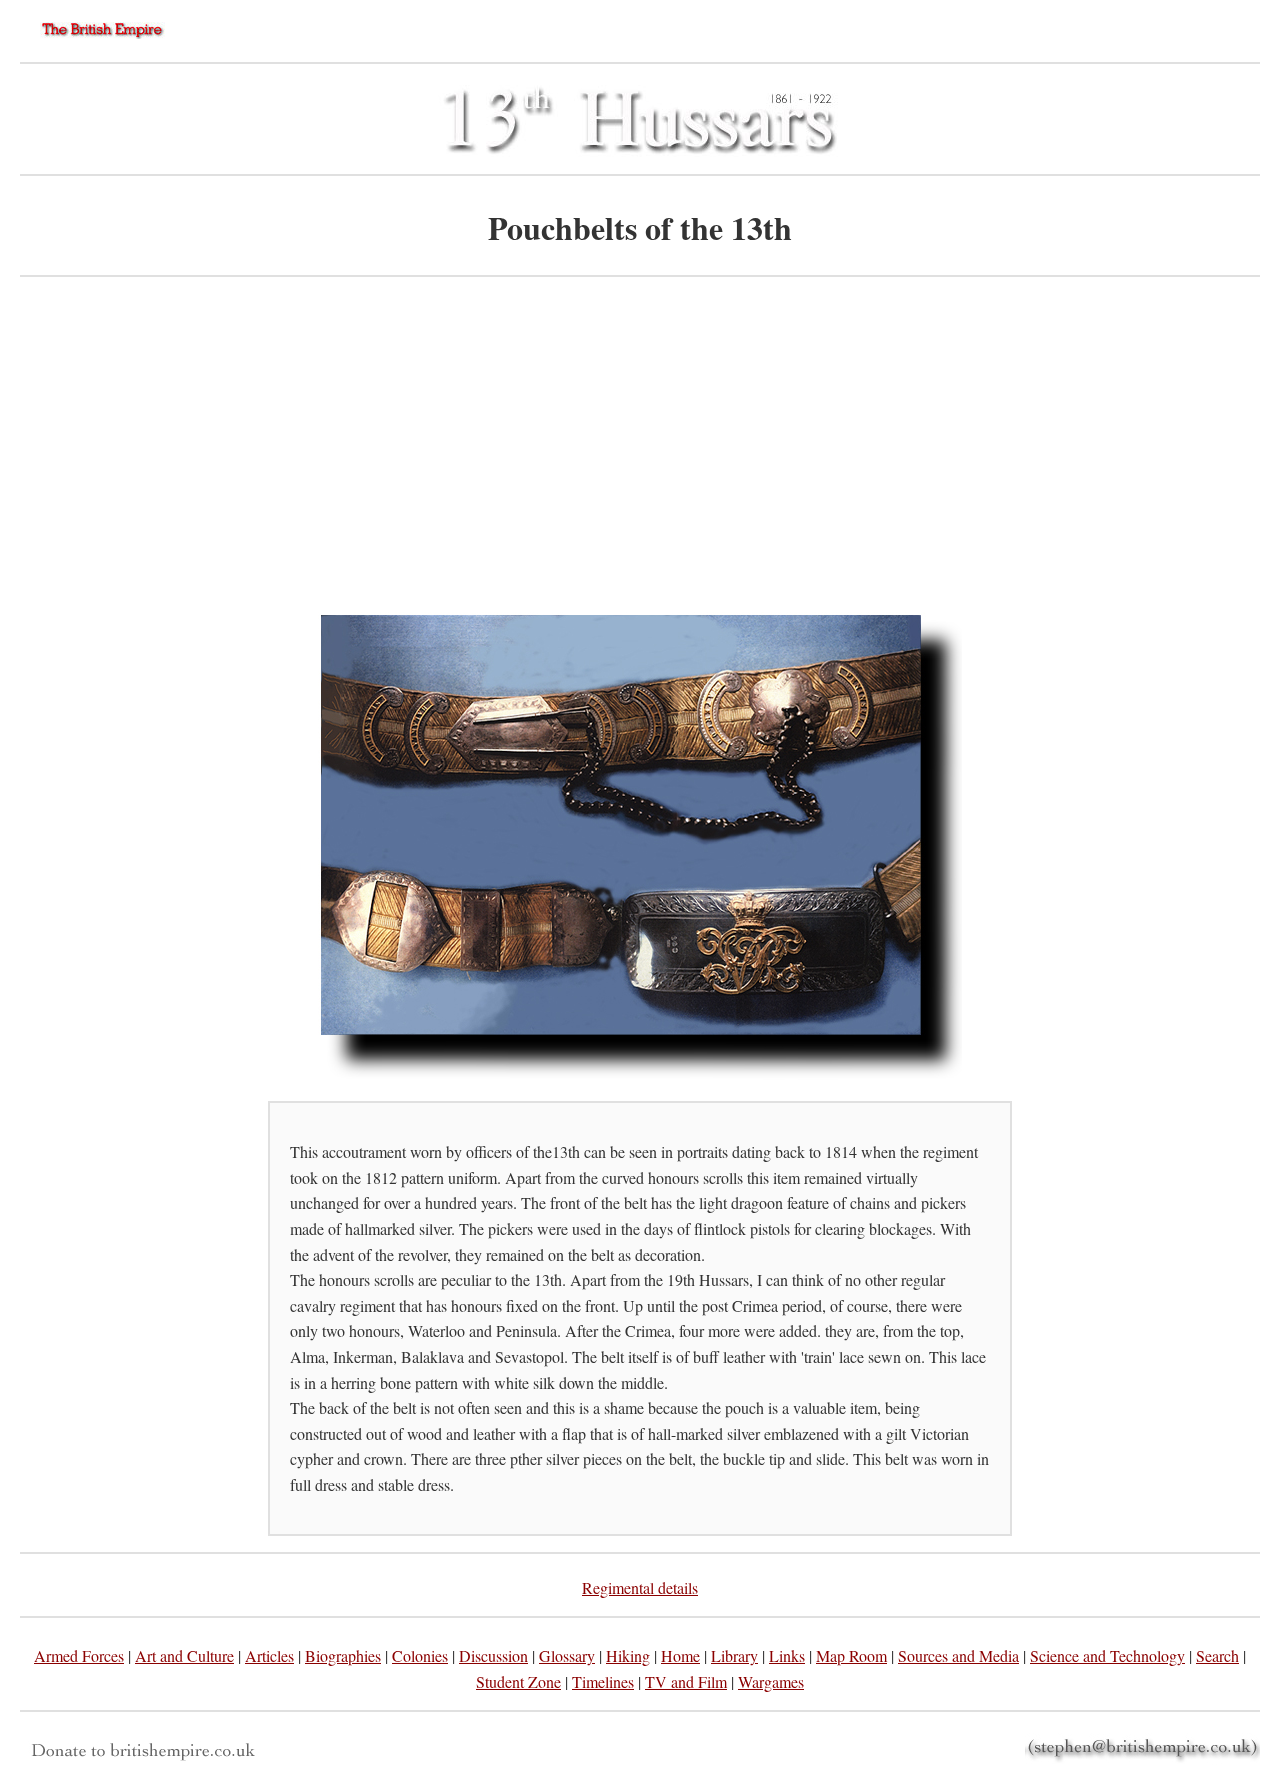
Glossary (567, 1655)
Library (734, 1655)
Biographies (343, 1655)
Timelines (603, 1681)
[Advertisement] (640, 442)
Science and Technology (1107, 1655)
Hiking (628, 1655)
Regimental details (640, 1587)
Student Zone (518, 1681)
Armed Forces (79, 1655)
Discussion (493, 1655)
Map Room (851, 1655)
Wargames (771, 1681)
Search (1217, 1655)
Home (680, 1655)
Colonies (420, 1655)
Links (787, 1655)
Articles (269, 1655)
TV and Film (686, 1681)
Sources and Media (958, 1655)
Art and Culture (184, 1655)
